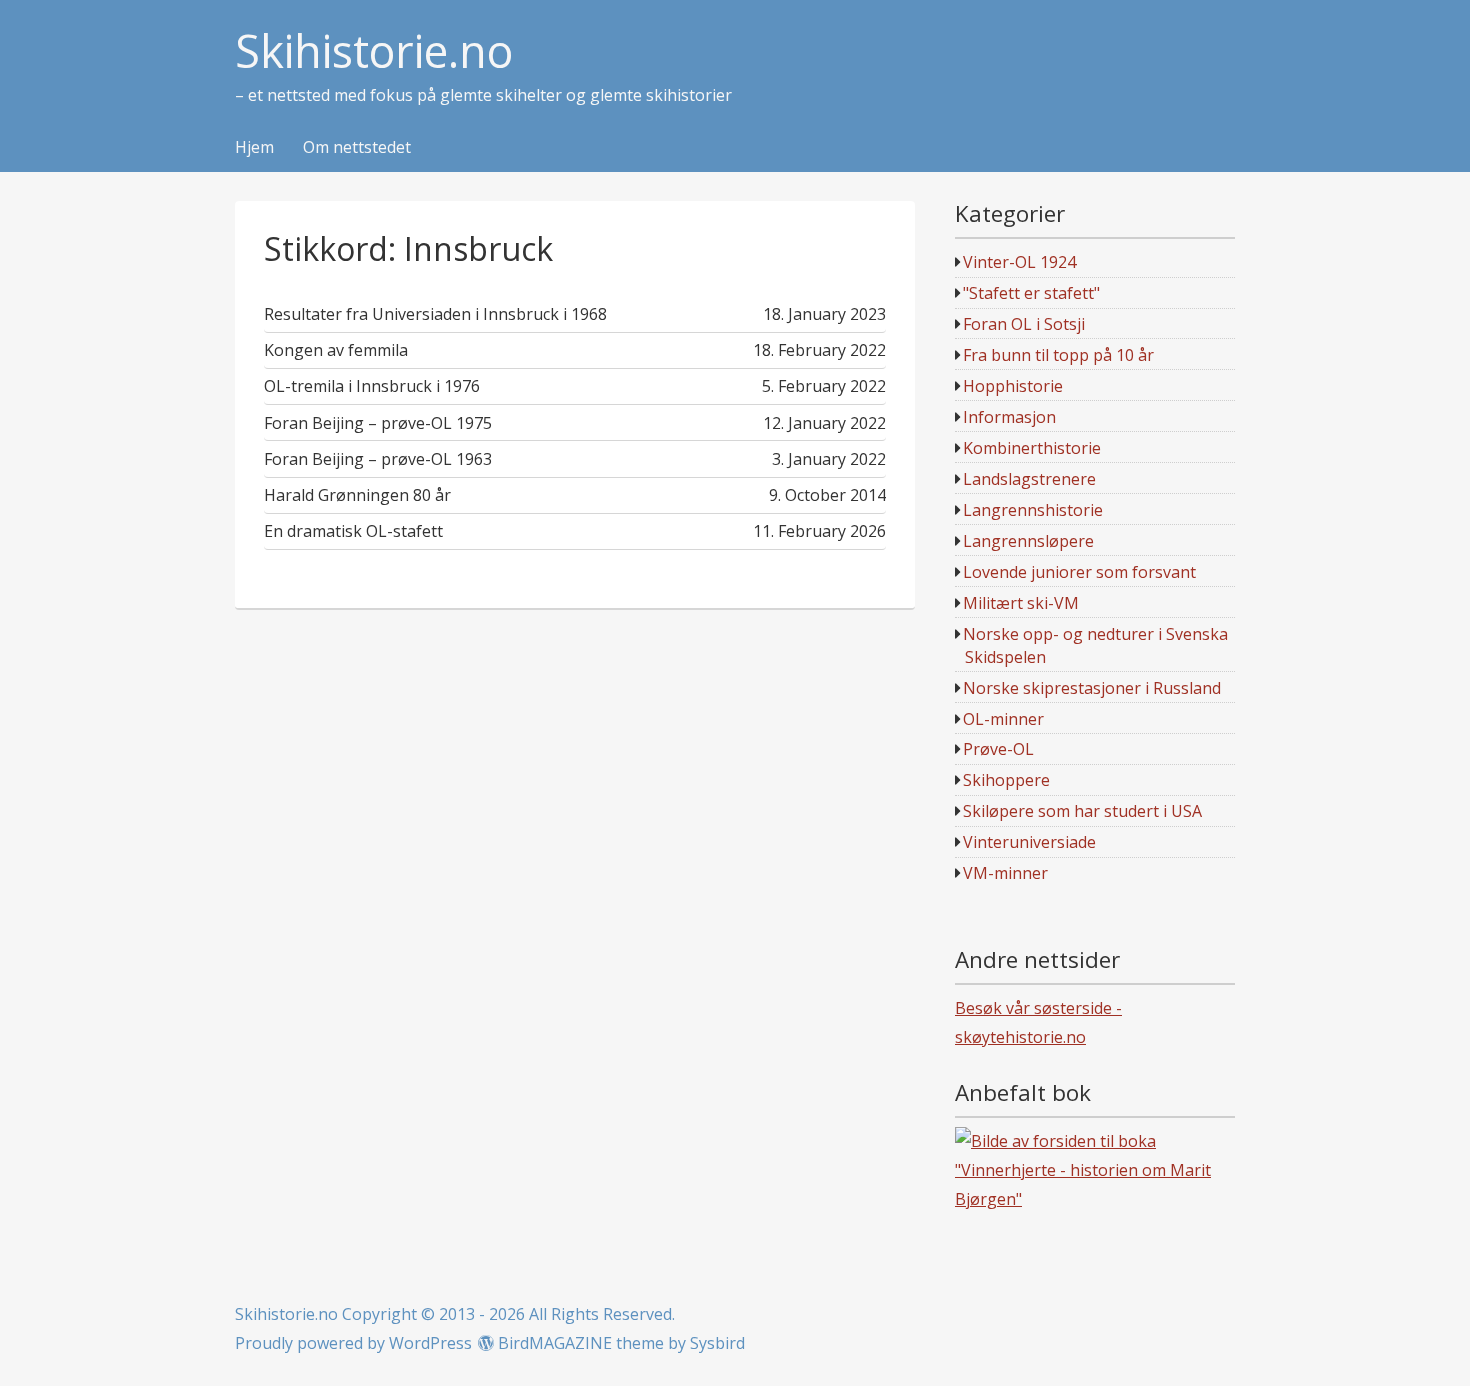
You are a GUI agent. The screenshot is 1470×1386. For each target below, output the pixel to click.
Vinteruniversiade (1029, 842)
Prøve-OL (998, 749)
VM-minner (1005, 873)
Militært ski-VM (1021, 603)
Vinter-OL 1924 (1019, 262)
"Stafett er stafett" (1031, 293)
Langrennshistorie (1033, 510)
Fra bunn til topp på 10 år (1058, 355)
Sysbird (717, 1343)
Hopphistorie (1013, 386)
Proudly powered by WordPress (353, 1343)
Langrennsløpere (1028, 541)
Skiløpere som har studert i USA (1082, 811)
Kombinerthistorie (1032, 448)
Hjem (254, 148)
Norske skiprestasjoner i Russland (1092, 688)
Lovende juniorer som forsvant (1079, 572)
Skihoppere (1006, 780)
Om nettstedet (357, 148)
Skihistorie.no (374, 51)
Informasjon (1009, 417)
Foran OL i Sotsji (1024, 324)
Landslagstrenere (1029, 479)
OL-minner (1003, 719)
